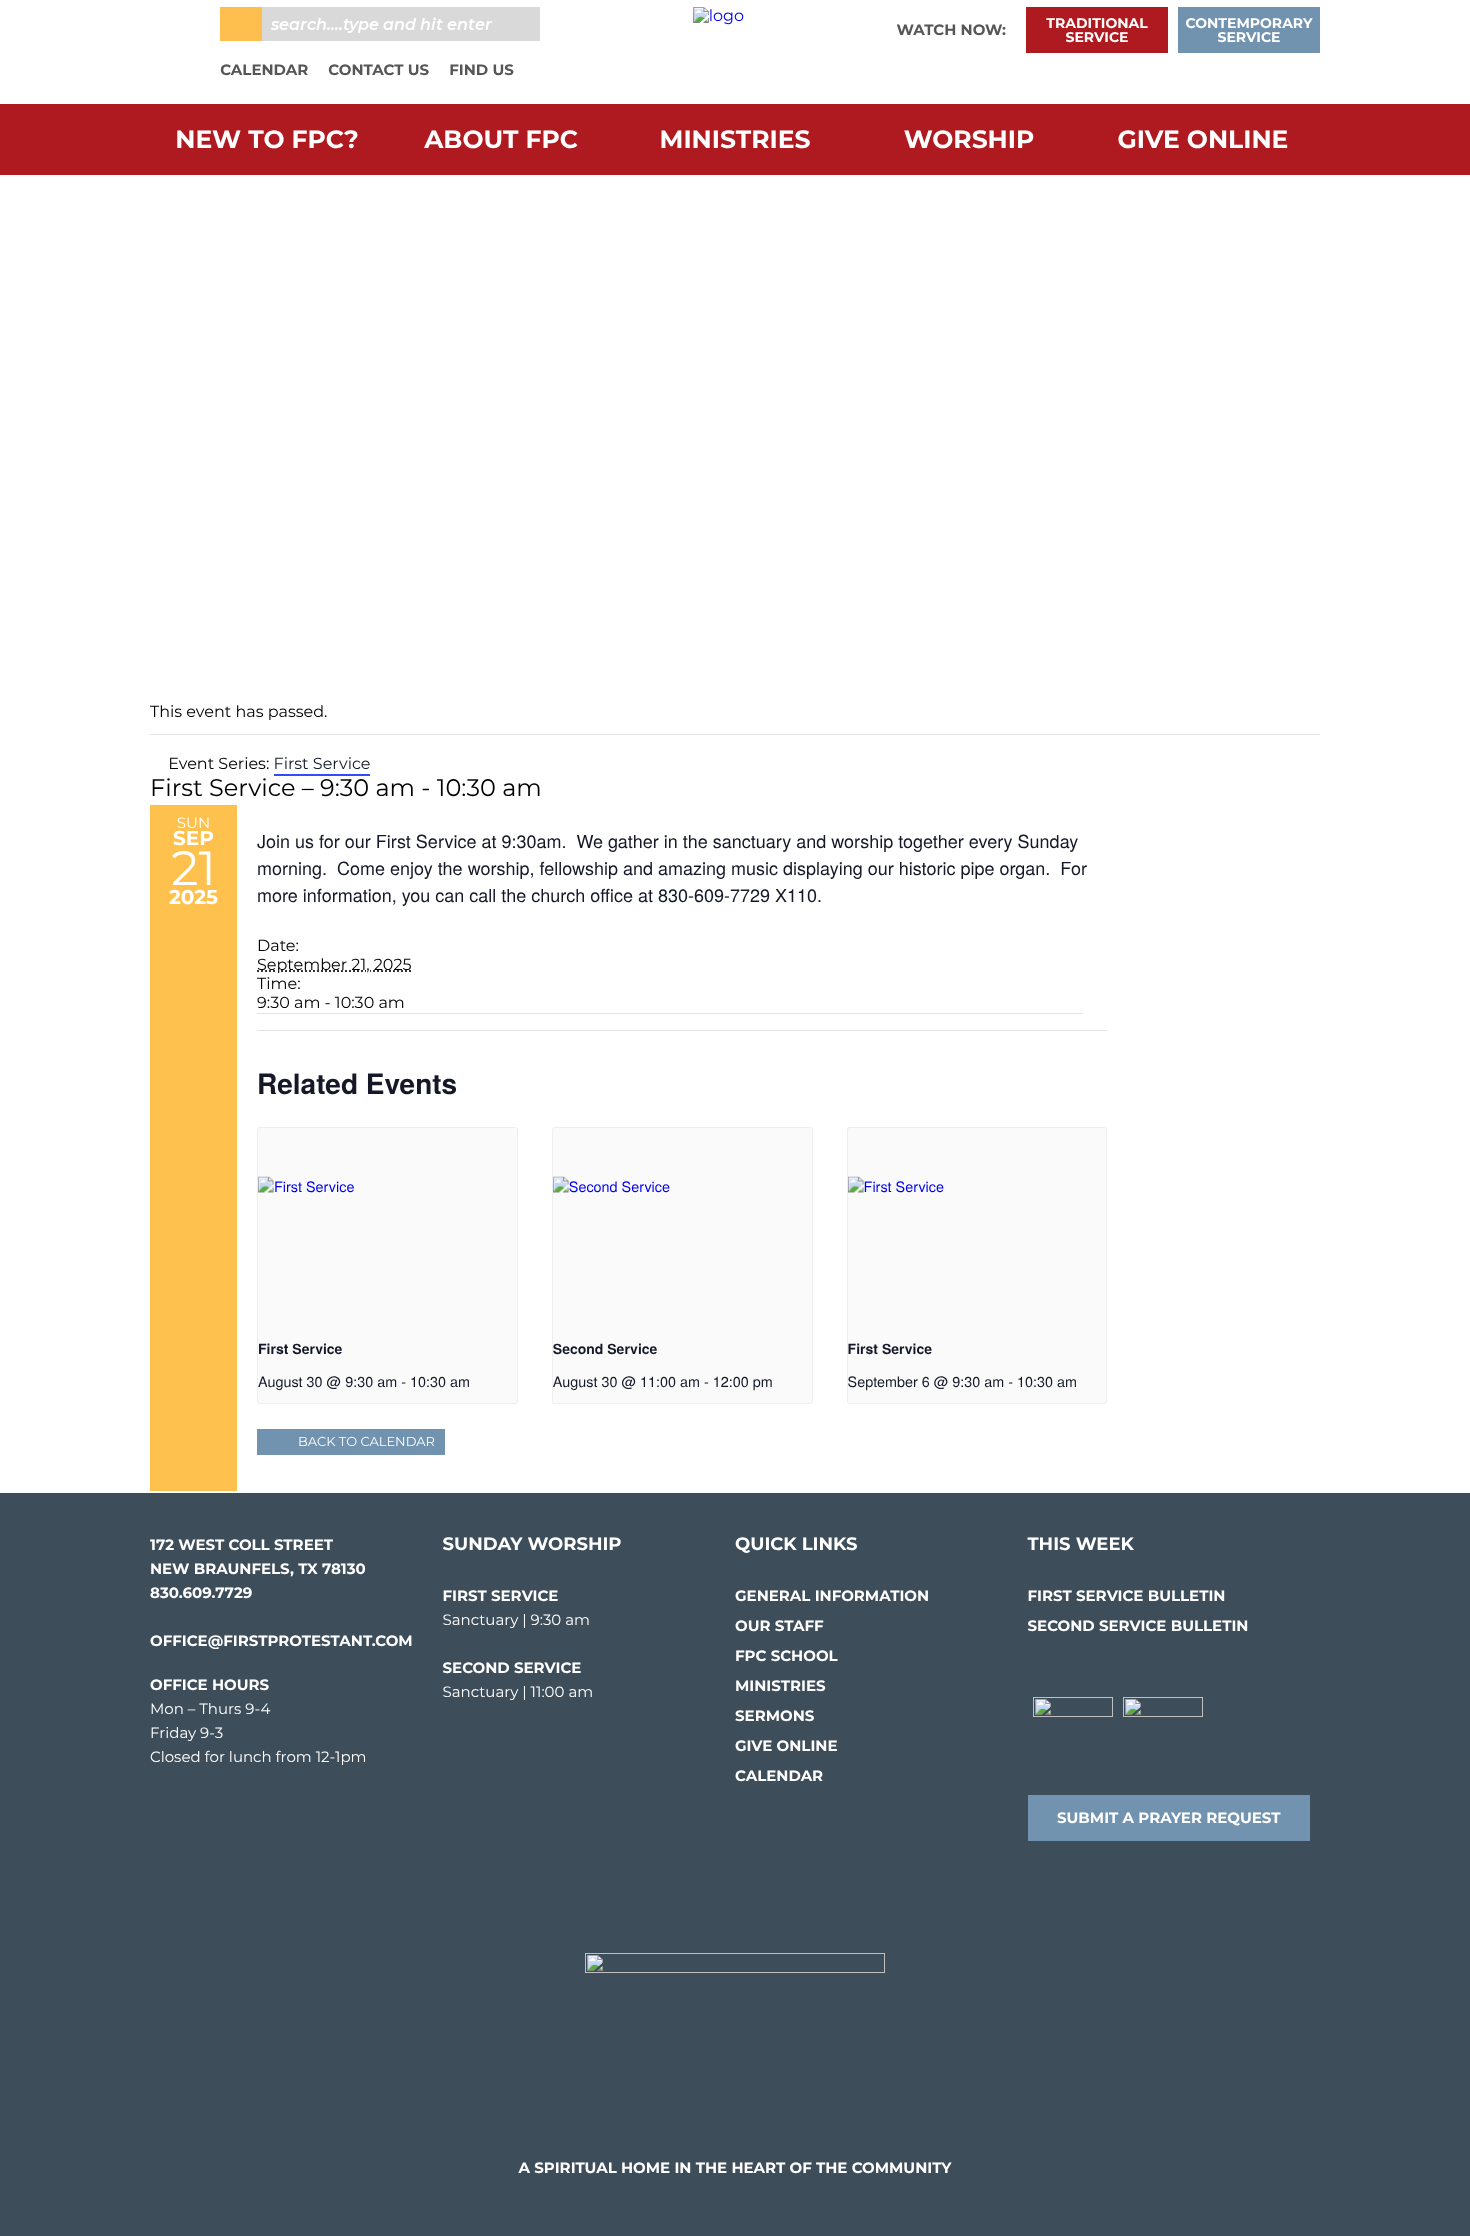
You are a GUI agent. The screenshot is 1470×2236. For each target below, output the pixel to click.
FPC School (786, 1655)
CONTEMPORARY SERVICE (1249, 30)
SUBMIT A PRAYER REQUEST (1169, 1817)
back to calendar (366, 1442)
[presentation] (387, 1225)
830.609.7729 (201, 1592)
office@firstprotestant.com (281, 1640)
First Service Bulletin (1127, 1595)
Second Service (605, 1349)
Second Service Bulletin (1138, 1625)
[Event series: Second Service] (780, 1381)
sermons (774, 1715)
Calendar (264, 69)
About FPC (501, 140)
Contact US (378, 69)
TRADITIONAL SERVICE (1096, 30)
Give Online (1203, 140)
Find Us (481, 69)
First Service (300, 1349)
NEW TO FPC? (266, 140)
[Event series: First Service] (477, 1381)
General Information (832, 1595)
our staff (779, 1625)
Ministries (735, 140)
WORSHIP (969, 140)
